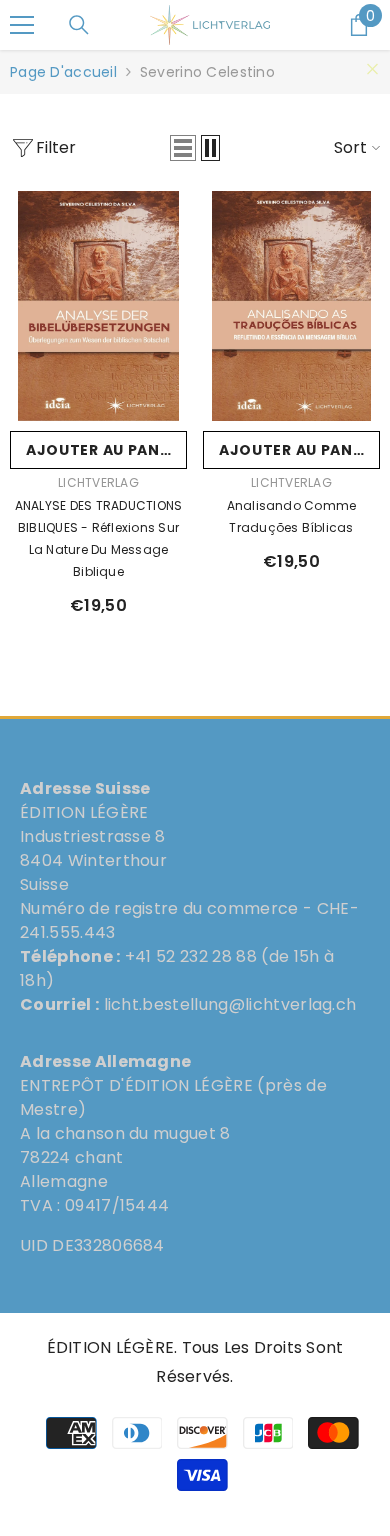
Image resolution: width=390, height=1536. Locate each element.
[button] (183, 148)
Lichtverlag (98, 482)
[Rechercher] (79, 25)
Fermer (372, 69)
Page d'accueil (63, 72)
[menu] (22, 25)
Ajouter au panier (104, 450)
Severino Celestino (207, 72)
